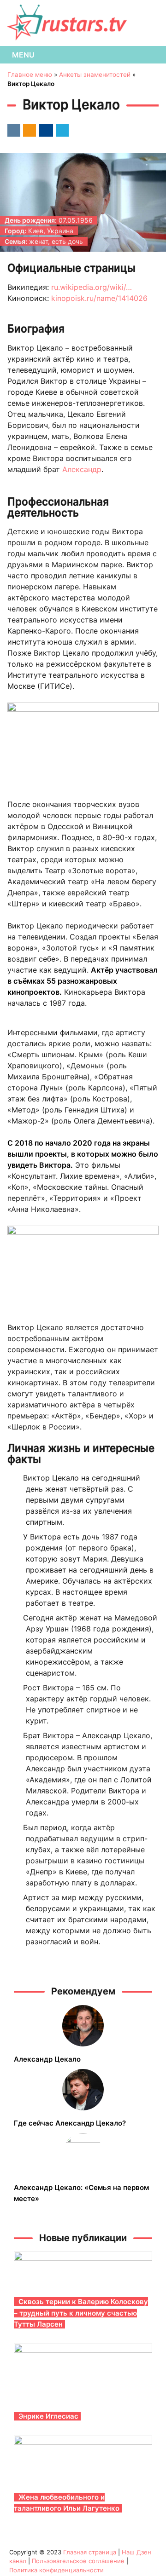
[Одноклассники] (28, 130)
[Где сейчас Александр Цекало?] (83, 2090)
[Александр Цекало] (83, 2026)
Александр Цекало (47, 2059)
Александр (82, 469)
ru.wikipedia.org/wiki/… (92, 287)
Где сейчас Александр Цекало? (70, 2123)
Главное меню (30, 75)
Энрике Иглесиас (48, 2416)
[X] (61, 130)
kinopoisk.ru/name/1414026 (99, 298)
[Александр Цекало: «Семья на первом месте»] (83, 2154)
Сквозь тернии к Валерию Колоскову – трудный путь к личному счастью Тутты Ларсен (81, 2313)
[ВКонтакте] (12, 130)
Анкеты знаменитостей (95, 75)
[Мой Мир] (44, 130)
